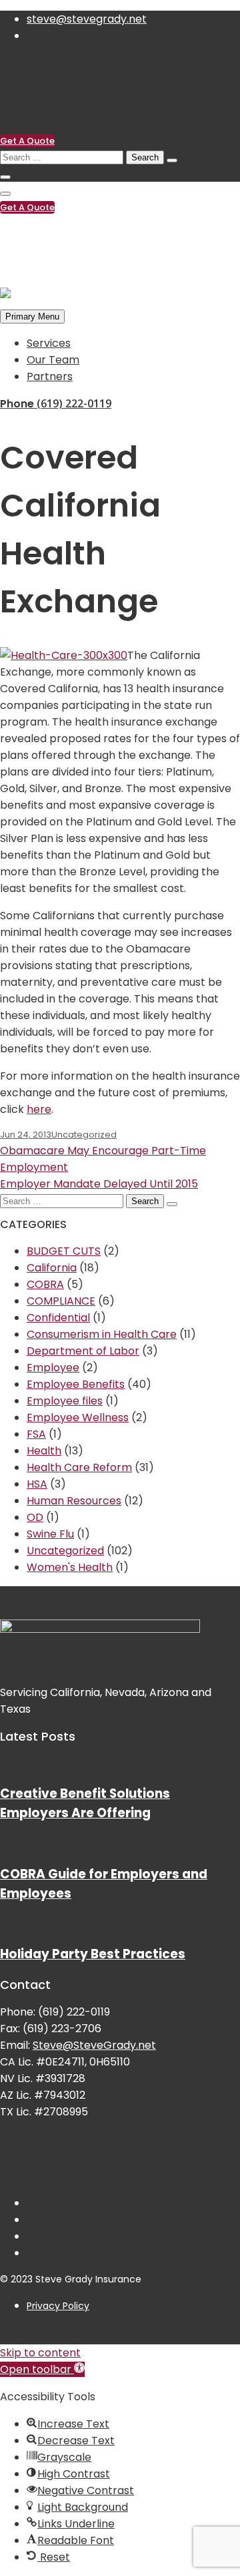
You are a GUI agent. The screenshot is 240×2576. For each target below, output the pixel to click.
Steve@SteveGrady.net (94, 2045)
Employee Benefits (76, 1384)
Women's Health (70, 1567)
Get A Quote (27, 141)
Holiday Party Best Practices (93, 1954)
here (39, 1109)
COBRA (45, 1284)
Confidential (58, 1318)
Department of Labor (83, 1351)
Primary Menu (32, 317)
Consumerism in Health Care (102, 1334)
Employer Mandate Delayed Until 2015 (99, 1184)
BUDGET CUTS (64, 1251)
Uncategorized (84, 1135)
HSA (37, 1484)
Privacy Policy (58, 2306)
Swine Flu (50, 1534)
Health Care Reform (79, 1467)
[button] (42, 2369)
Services (49, 343)
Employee (53, 1368)
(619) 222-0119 (63, 234)
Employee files (65, 1401)
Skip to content (40, 2353)
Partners (50, 376)
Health (44, 1451)
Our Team (53, 360)
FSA (36, 1434)
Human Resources (74, 1501)
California (52, 1268)
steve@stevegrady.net (87, 19)
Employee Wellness (78, 1417)
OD (35, 1517)
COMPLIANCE (61, 1301)
